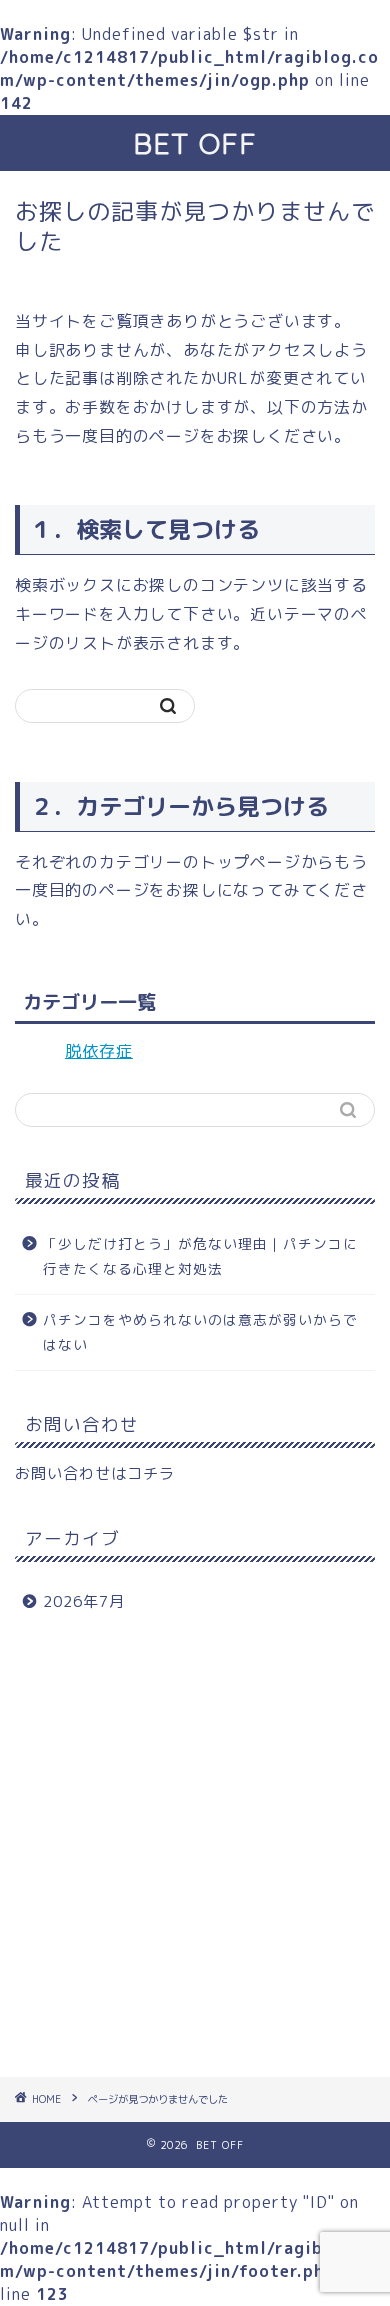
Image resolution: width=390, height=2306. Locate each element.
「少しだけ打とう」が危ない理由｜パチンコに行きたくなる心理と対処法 (200, 1256)
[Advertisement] (195, 1852)
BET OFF (195, 143)
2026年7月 (84, 1601)
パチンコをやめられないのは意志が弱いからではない (200, 1332)
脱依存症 (99, 1051)
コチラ (151, 1473)
